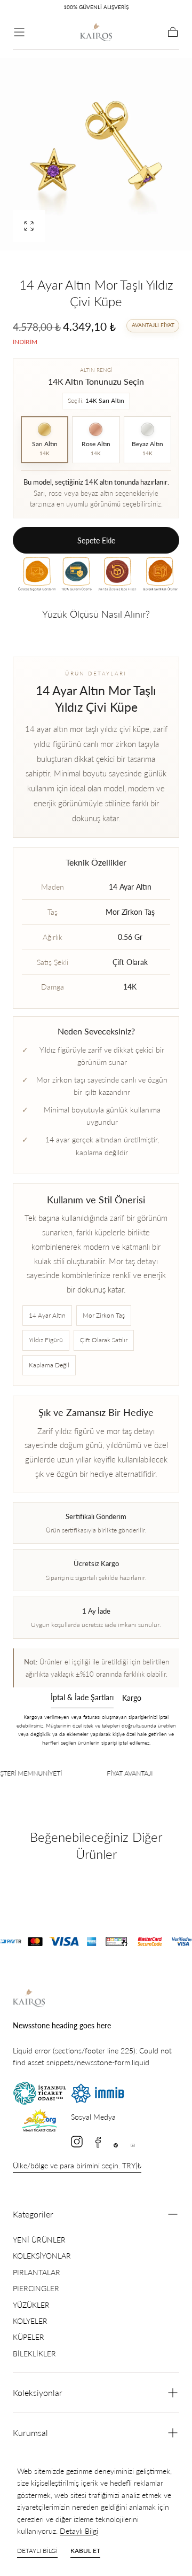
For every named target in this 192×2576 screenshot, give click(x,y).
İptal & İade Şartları (82, 1698)
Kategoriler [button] (33, 2214)
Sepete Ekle (96, 540)
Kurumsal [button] (30, 2433)
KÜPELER (29, 2337)
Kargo (132, 1698)
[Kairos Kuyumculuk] (29, 1998)
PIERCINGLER (36, 2288)
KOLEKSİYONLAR (42, 2256)
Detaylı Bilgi (79, 2531)
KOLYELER (30, 2321)
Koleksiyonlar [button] (38, 2392)
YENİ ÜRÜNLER (39, 2240)
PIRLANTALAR (37, 2272)
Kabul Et (85, 2551)
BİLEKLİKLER (34, 2353)
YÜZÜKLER (31, 2305)
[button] (19, 32)
